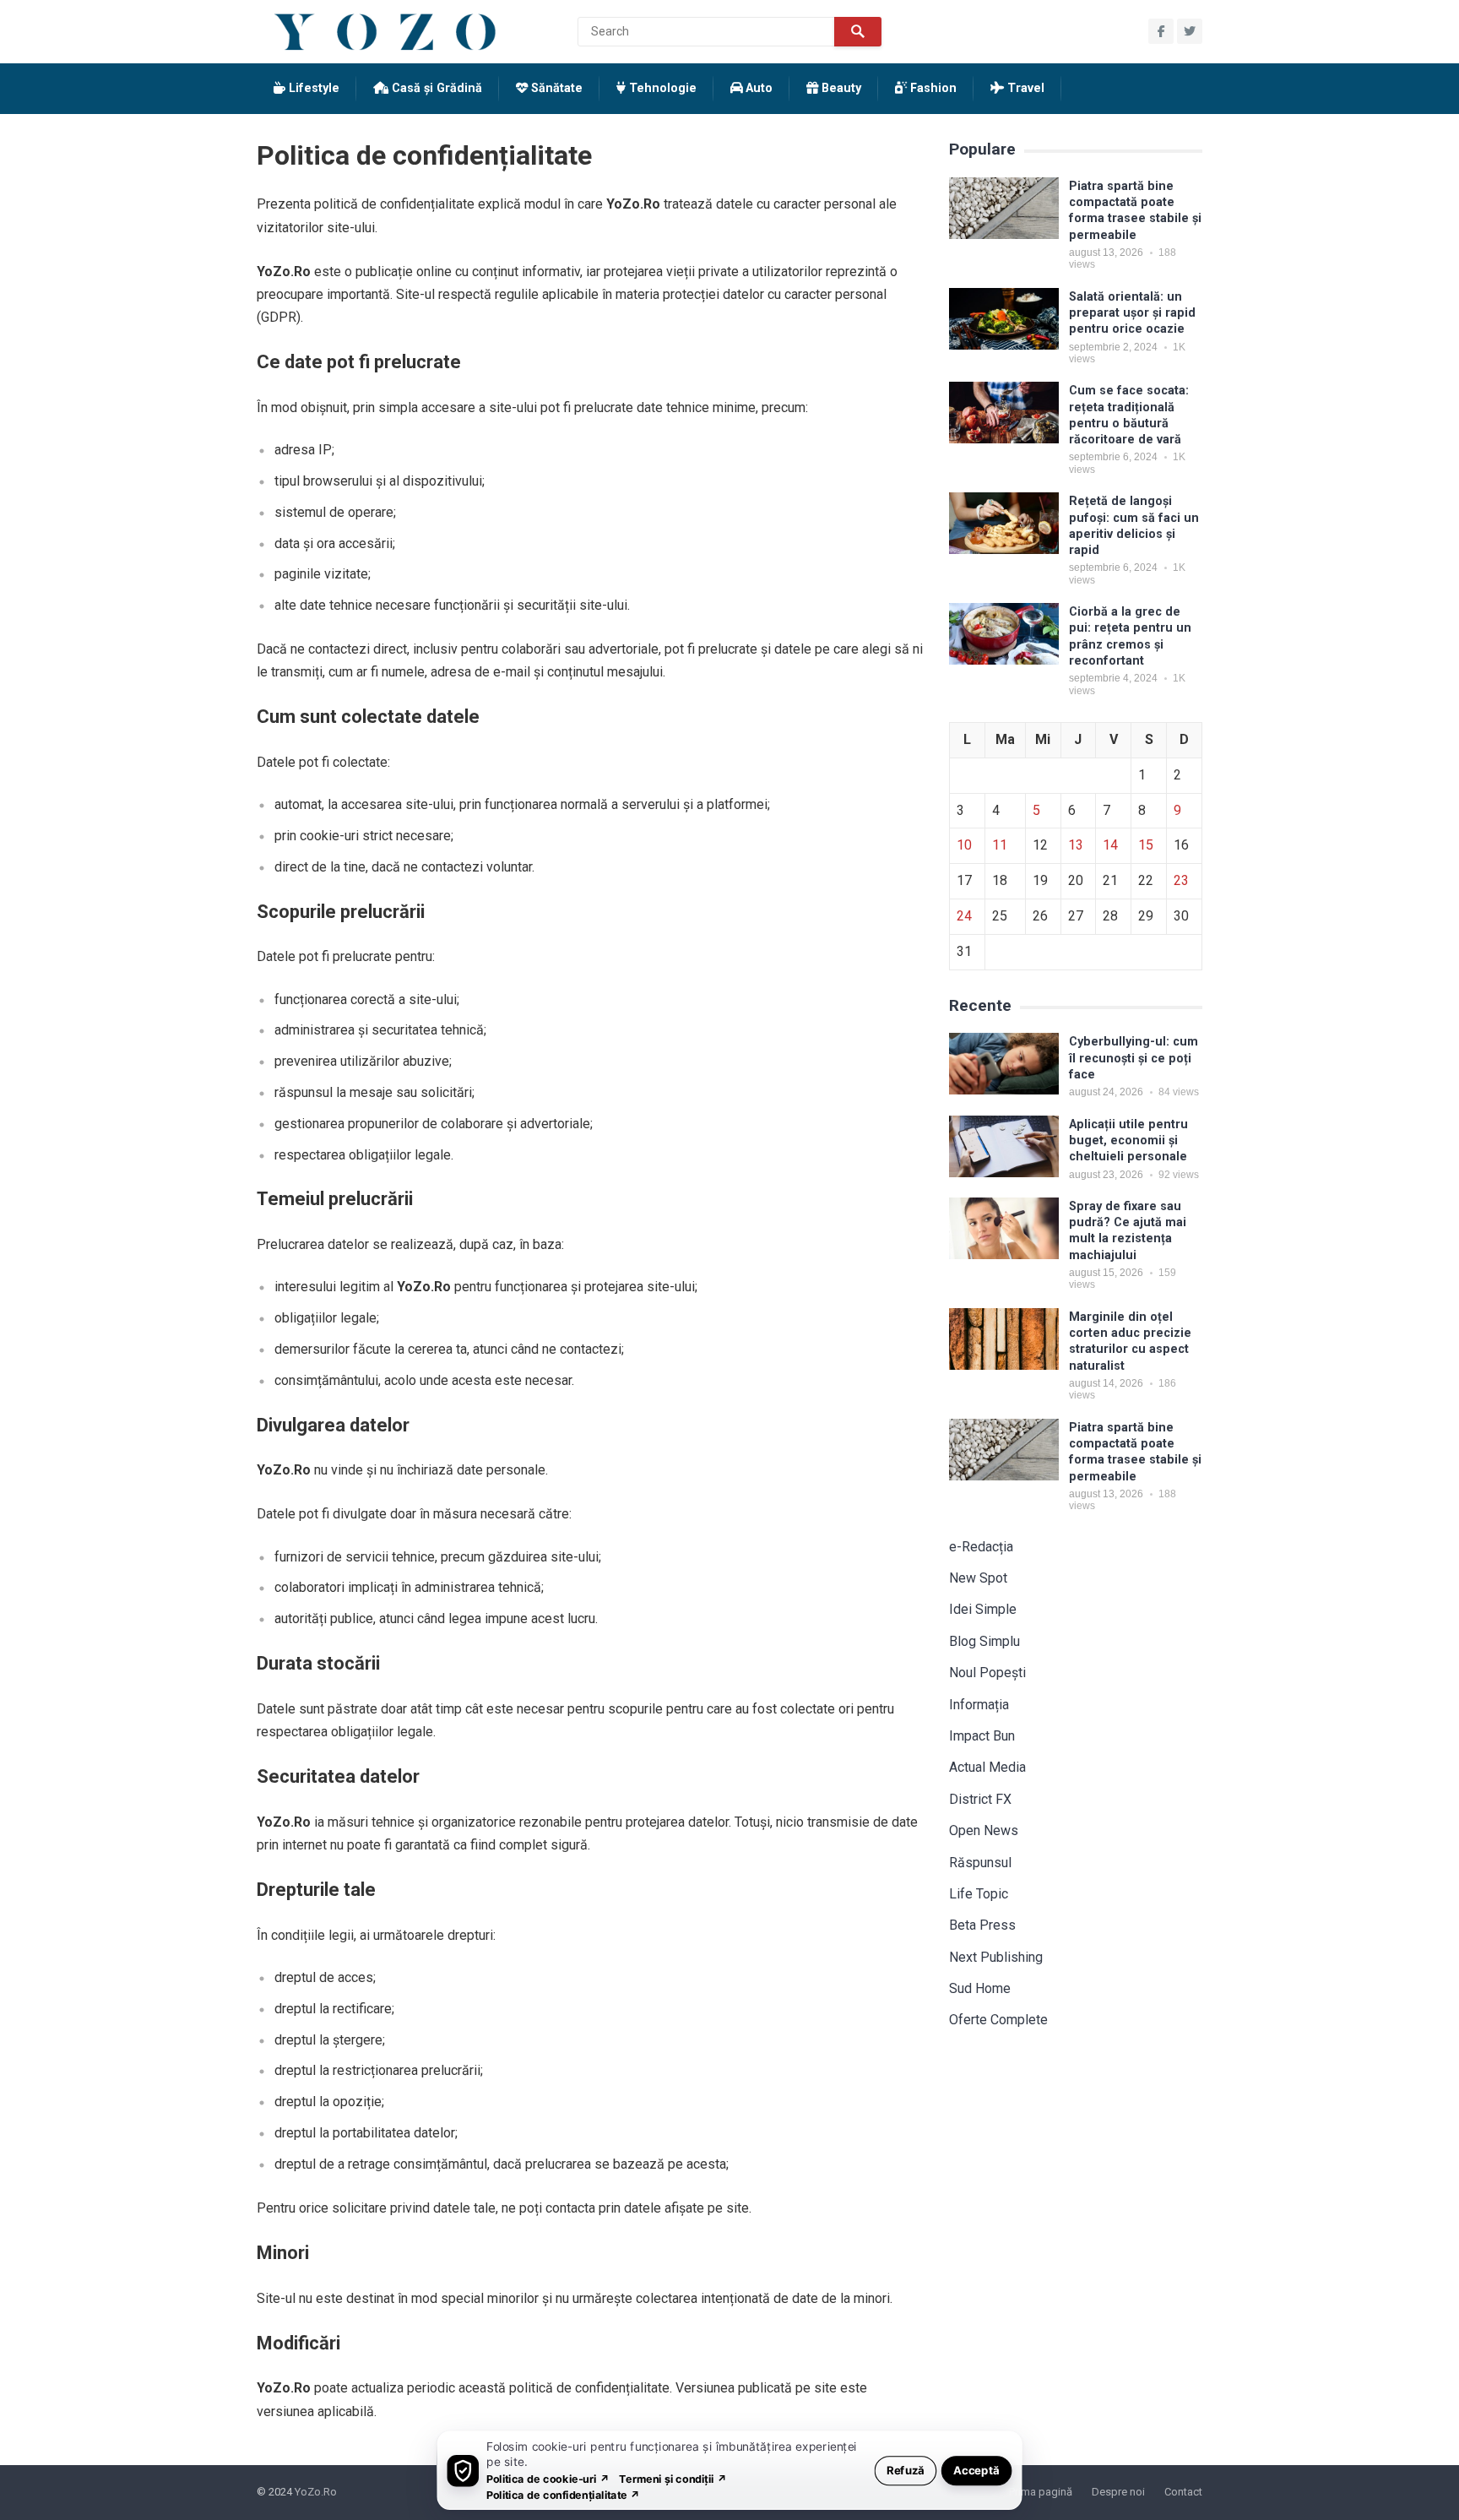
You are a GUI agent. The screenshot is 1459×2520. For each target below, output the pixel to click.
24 (964, 916)
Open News (984, 1830)
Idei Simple (983, 1609)
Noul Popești (987, 1673)
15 (1146, 845)
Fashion (932, 88)
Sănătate (555, 88)
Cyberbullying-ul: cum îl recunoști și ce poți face (1134, 1058)
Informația (979, 1705)
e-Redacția (981, 1547)
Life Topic (979, 1894)
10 (964, 845)
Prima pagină (1041, 2492)
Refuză (906, 2470)
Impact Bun (982, 1736)
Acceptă (976, 2470)
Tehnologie (661, 88)
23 (1181, 880)
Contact (1183, 2492)
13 (1076, 845)
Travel (1024, 88)
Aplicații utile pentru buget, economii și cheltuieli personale (1128, 1141)
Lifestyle (312, 88)
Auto (757, 88)
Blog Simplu (984, 1641)
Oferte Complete (998, 2020)
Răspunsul (980, 1863)
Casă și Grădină (435, 88)
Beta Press (982, 1925)
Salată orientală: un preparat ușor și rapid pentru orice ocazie (1132, 313)
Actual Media (987, 1767)
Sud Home (980, 1988)
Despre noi (1118, 2492)
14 (1110, 845)
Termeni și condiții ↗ (673, 2478)
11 (1000, 845)
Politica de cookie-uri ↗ (548, 2478)
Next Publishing (996, 1957)
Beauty (840, 88)
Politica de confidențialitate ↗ (564, 2494)
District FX (980, 1799)
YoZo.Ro (316, 2492)
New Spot (978, 1578)
